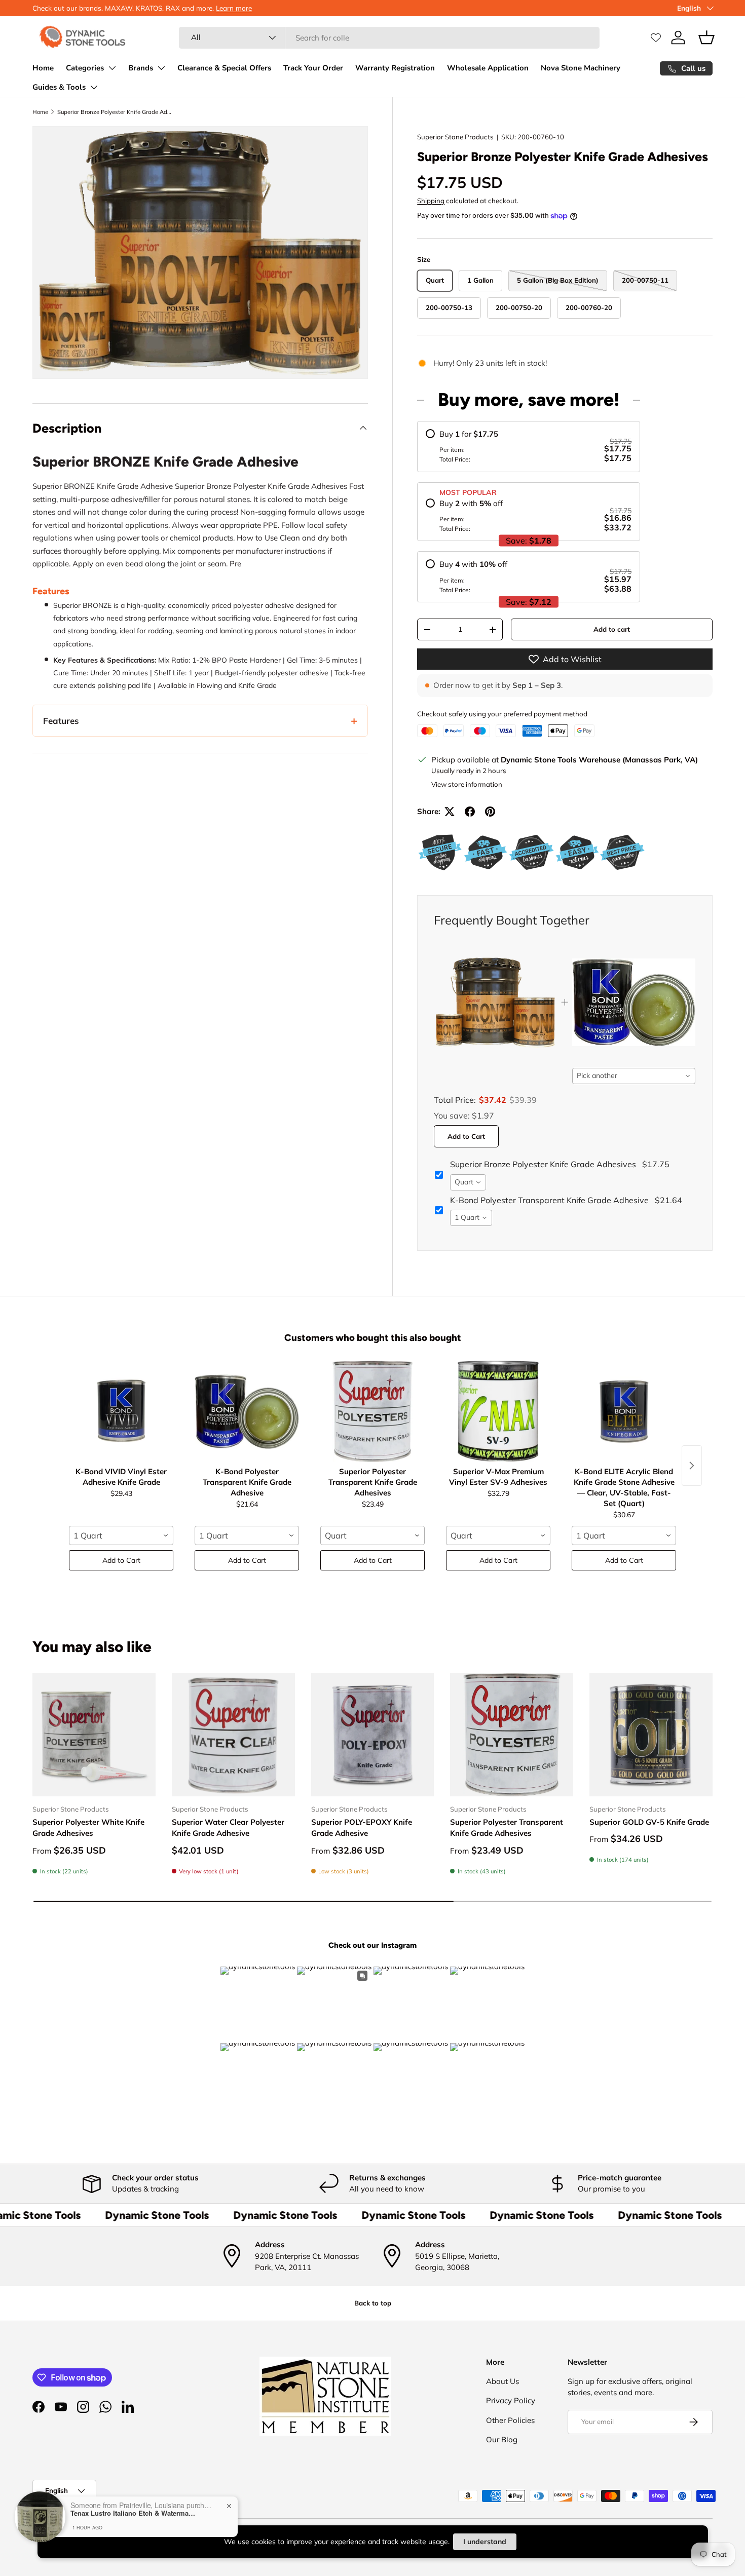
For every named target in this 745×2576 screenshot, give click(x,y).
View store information (467, 784)
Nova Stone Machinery (581, 68)
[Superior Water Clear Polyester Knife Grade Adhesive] (233, 1735)
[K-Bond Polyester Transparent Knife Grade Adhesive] (247, 1411)
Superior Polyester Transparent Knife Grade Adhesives (507, 1828)
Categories (85, 68)
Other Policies (510, 2420)
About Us (502, 2381)
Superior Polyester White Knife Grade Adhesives (88, 1828)
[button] (706, 37)
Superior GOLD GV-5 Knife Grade (649, 1822)
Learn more (234, 8)
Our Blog (502, 2439)
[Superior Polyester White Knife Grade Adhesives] (94, 1735)
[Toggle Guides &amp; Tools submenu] (94, 87)
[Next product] (692, 1466)
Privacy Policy (511, 2400)
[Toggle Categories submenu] (112, 68)
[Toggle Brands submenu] (161, 68)
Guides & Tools (59, 87)
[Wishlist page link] (656, 37)
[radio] (529, 447)
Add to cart (612, 629)
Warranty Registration (395, 68)
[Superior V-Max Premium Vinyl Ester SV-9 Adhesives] (498, 1411)
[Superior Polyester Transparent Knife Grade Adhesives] (372, 1411)
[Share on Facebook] (470, 812)
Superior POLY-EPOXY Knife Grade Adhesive (362, 1828)
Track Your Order (313, 68)
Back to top (373, 2303)
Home (43, 68)
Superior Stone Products (455, 137)
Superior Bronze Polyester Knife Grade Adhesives (114, 112)
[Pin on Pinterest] (490, 812)
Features (61, 721)
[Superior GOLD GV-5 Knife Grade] (651, 1735)
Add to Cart (466, 1136)
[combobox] (389, 38)
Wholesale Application (488, 68)
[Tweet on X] (450, 812)
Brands (141, 68)
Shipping (431, 201)
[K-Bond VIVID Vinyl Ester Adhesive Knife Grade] (121, 1411)
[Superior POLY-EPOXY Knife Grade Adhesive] (373, 1735)
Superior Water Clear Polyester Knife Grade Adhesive (228, 1828)
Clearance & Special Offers (224, 68)
